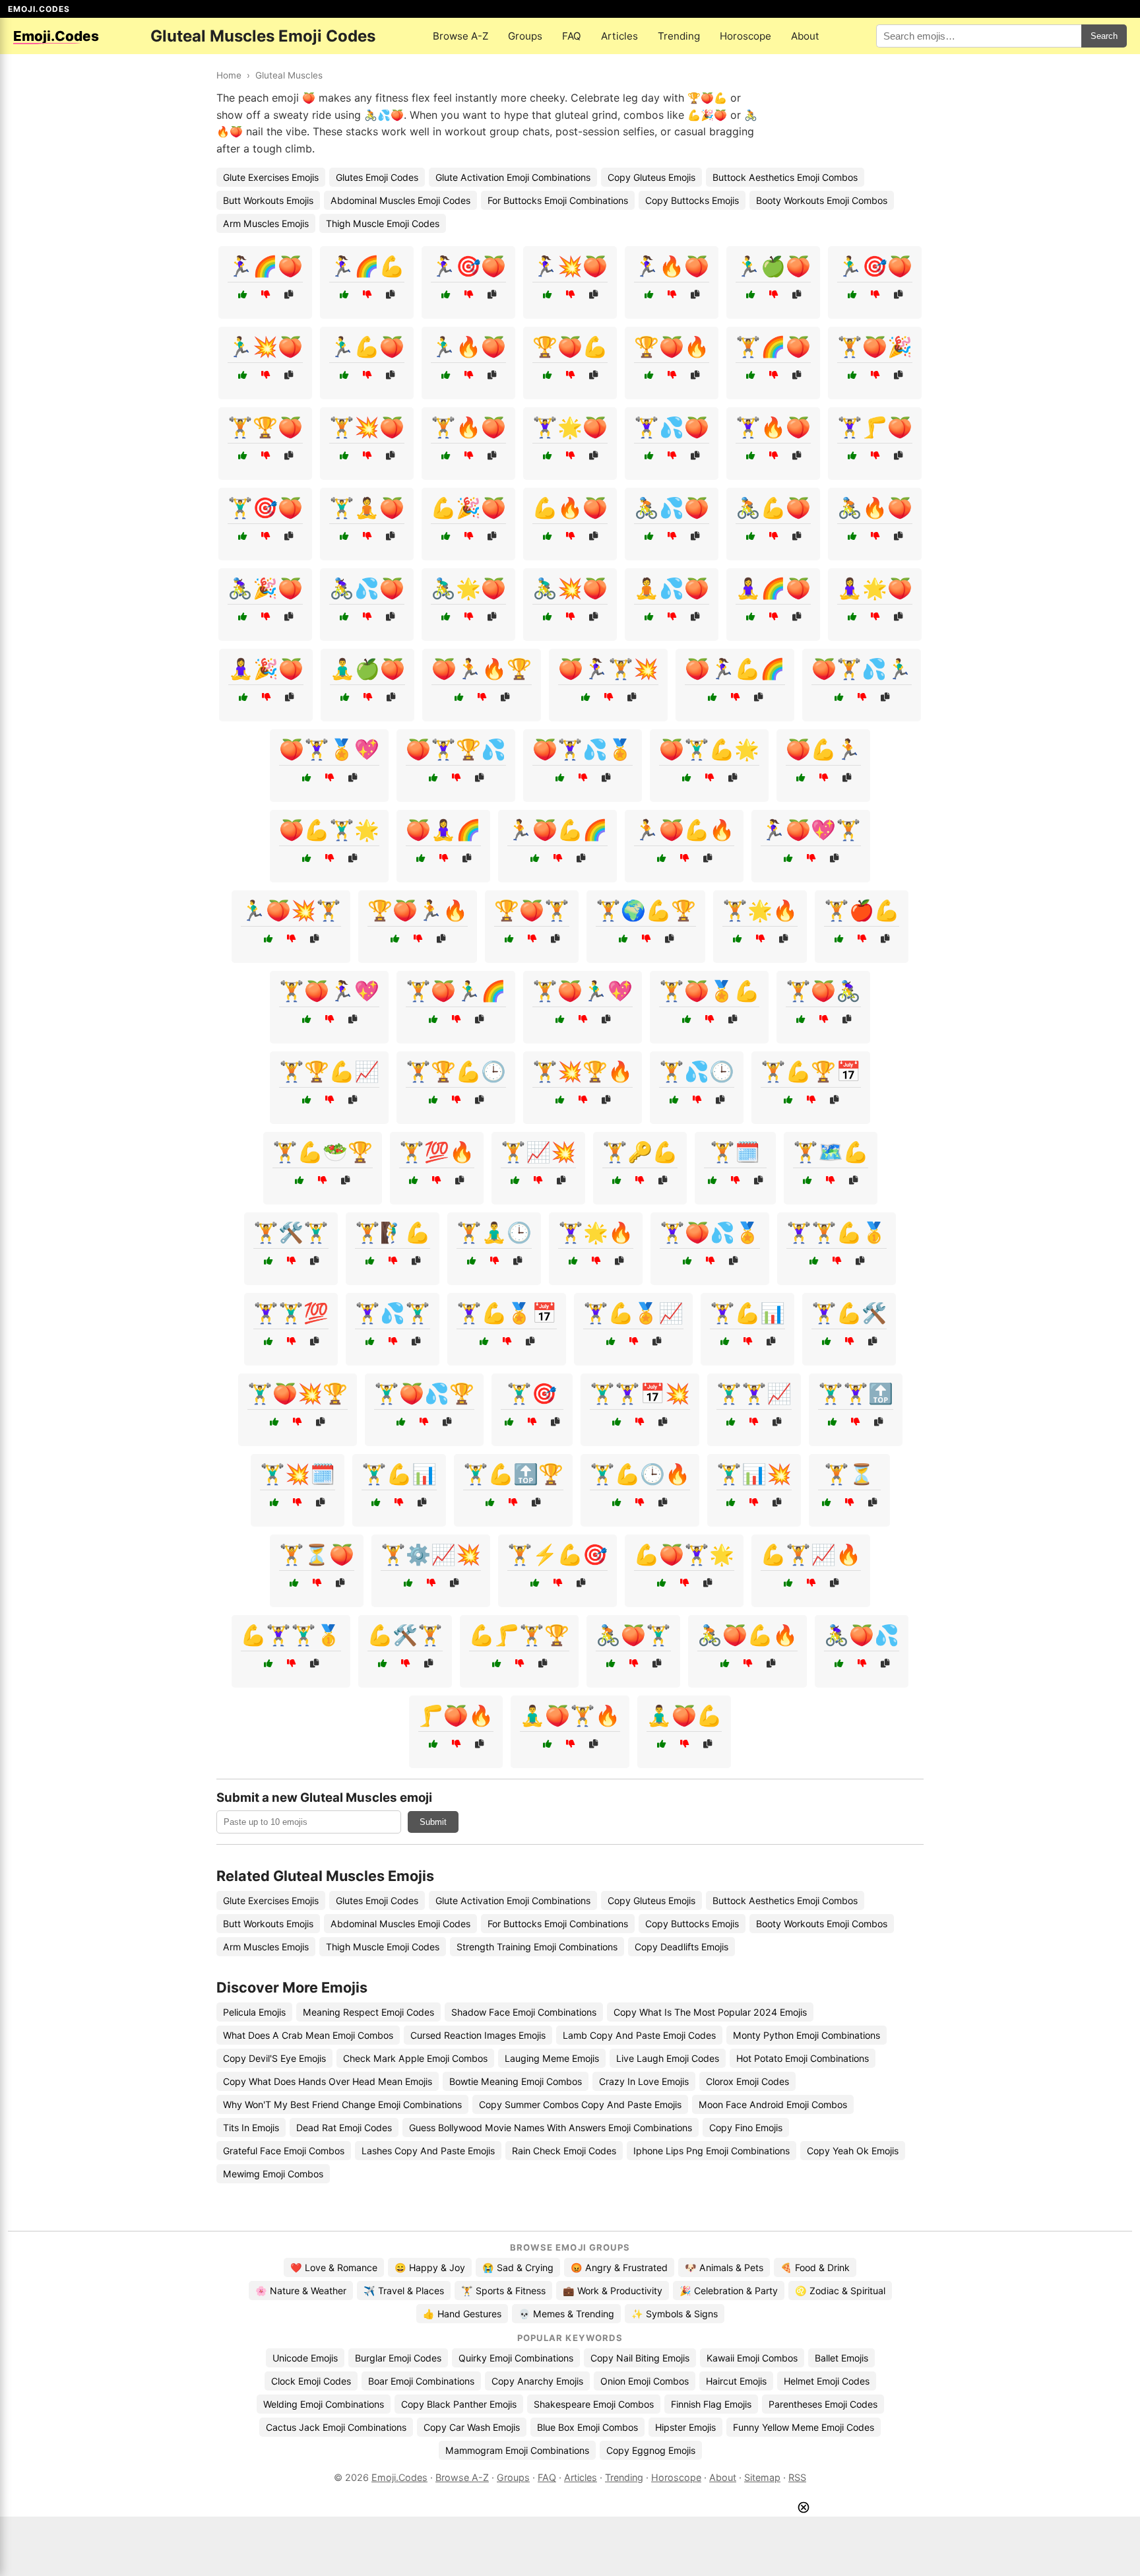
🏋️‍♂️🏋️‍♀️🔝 (856, 1393)
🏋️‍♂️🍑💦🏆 (424, 1393)
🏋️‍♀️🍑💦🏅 (710, 1232)
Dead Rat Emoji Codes (344, 2128)
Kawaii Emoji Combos (752, 2358)
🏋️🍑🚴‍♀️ (823, 991)
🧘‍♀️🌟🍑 (875, 588)
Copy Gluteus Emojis (651, 177)
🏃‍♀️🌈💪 (367, 266)
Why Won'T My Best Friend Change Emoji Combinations (342, 2104)
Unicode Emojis (305, 2358)
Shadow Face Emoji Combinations (524, 2012)
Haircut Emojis (736, 2381)
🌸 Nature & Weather (301, 2291)
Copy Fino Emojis (746, 2128)
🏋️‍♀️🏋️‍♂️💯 (291, 1313)
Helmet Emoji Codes (827, 2381)
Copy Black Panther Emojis (459, 2404)
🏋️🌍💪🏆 (646, 910)
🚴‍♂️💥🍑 (570, 588)
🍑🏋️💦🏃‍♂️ (862, 669)
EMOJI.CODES (39, 9)
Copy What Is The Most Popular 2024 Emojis (710, 2012)
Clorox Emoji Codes (747, 2081)
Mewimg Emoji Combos (273, 2174)
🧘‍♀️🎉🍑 (266, 669)
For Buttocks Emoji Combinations (558, 200)
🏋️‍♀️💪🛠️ (849, 1313)
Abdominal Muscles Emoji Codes (400, 200)
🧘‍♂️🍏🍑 (367, 669)
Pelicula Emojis (254, 2012)
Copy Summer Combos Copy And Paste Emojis (580, 2104)
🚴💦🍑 (672, 508)
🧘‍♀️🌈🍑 (773, 588)
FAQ (572, 36)
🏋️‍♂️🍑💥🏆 (298, 1393)
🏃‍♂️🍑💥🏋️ (291, 910)
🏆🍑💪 (570, 347)
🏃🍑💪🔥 (684, 830)
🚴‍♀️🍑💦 (862, 1635)
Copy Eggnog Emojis (651, 2450)
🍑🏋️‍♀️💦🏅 (583, 749)
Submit (433, 1822)
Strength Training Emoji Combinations (537, 1947)
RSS (797, 2477)
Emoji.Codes (399, 2477)
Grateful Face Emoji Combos (284, 2151)
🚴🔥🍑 (875, 508)
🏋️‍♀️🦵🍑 (875, 427)
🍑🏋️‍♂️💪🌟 (709, 749)
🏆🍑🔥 (672, 347)
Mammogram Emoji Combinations (517, 2450)
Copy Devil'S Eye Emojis (274, 2058)
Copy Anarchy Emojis (537, 2381)
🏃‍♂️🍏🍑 (773, 266)
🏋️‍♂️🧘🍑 (367, 508)
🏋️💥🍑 (367, 427)
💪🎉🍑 (468, 508)
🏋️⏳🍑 (317, 1554)
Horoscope (745, 36)
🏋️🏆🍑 (265, 427)
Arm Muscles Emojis (266, 223)
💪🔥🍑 (570, 508)
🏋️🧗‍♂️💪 (393, 1232)
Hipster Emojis (685, 2427)
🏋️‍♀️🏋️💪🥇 (837, 1232)
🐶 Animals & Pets (724, 2267)
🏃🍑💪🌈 (557, 830)
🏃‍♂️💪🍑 (367, 347)
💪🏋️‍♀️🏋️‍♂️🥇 (291, 1635)
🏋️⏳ (849, 1474)
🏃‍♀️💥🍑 (570, 266)
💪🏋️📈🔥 (811, 1554)
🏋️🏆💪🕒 (456, 1071)
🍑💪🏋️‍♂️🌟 (329, 830)
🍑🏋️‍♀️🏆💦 (456, 749)
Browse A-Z (460, 36)
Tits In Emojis (251, 2128)
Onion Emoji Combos (645, 2381)
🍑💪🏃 (823, 749)
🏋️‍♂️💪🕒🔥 (640, 1474)
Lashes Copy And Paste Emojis (428, 2151)
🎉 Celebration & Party (729, 2291)
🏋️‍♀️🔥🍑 (773, 427)
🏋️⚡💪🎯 (557, 1554)
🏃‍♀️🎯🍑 (468, 266)
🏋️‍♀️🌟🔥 (596, 1232)
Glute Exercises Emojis (271, 177)
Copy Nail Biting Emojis (640, 2358)
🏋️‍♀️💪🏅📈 (633, 1313)
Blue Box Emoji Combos (587, 2427)
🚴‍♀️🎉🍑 (265, 588)
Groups (525, 36)
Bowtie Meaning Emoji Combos (516, 2081)
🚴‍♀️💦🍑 (367, 588)
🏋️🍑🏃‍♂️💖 (583, 991)
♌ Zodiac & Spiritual (840, 2291)
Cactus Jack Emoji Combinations (336, 2427)
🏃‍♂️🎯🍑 (875, 266)
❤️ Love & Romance (334, 2267)
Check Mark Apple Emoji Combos (415, 2058)
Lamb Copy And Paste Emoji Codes (639, 2035)
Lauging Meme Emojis (552, 2058)
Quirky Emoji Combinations (516, 2358)
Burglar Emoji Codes (398, 2358)
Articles (619, 36)
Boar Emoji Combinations (421, 2381)
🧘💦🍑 (672, 588)
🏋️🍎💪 (862, 910)
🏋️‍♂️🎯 (532, 1393)
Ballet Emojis (841, 2358)
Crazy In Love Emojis (644, 2081)
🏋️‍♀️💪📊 (747, 1313)
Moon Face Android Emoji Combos (773, 2104)
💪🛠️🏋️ (405, 1635)
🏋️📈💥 (538, 1152)
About (805, 36)
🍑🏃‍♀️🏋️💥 (608, 669)
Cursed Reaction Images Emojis (478, 2035)
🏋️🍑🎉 (875, 347)
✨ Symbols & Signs (675, 2314)
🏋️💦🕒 (697, 1071)
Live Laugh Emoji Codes (668, 2058)
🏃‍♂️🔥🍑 (468, 347)
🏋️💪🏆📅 (811, 1071)
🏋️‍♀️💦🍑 (672, 427)
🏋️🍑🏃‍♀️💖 (329, 991)
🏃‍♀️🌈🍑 (265, 266)
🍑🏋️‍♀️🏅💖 (329, 749)
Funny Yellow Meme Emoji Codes (804, 2427)
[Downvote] (266, 295)
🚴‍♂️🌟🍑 (468, 588)
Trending (679, 36)
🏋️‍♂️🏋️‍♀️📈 (754, 1393)
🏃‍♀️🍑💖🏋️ (811, 830)
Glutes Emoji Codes (377, 177)
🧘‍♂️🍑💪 (684, 1715)
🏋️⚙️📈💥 (431, 1554)
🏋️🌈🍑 (773, 347)
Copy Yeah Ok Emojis (853, 2151)
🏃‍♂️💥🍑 (265, 347)
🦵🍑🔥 (456, 1715)
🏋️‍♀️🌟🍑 (570, 427)
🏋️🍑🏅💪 (709, 991)
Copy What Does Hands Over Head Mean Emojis (328, 2081)
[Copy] (289, 295)
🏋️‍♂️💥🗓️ (298, 1474)
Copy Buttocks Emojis (692, 200)
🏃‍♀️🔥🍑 (672, 266)
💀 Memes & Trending (566, 2314)
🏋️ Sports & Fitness (503, 2291)
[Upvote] (242, 295)
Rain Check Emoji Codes (564, 2151)
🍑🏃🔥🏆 (482, 669)
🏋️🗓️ (735, 1152)
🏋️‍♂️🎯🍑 (265, 508)
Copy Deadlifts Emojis (681, 1947)
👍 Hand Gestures (462, 2314)
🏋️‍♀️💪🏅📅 (507, 1313)
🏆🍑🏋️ (532, 910)
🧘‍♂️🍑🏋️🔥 (570, 1715)
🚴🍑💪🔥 (747, 1635)
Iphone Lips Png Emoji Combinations (712, 2151)
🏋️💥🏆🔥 (583, 1071)
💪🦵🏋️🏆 (519, 1635)
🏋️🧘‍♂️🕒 (494, 1232)
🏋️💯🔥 (437, 1152)
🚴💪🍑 (773, 508)
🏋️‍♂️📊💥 (754, 1474)
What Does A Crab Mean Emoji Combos (308, 2035)
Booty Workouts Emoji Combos (822, 200)
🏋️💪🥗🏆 (323, 1152)
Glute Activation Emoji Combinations (513, 177)
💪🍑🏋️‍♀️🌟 (684, 1554)
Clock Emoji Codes (311, 2381)
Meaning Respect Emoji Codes (368, 2012)
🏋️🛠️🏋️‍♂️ (291, 1232)
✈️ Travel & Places (404, 2291)
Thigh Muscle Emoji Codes (383, 223)
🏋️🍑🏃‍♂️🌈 (456, 991)
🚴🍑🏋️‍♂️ (633, 1635)
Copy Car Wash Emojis (472, 2427)
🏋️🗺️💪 (831, 1152)
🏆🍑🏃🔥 (418, 910)
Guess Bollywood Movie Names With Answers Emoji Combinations (551, 2128)
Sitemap (762, 2477)
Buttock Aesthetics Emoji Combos (785, 177)
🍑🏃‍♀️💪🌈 (735, 669)
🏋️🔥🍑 (468, 427)
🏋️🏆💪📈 (329, 1071)
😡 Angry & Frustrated (619, 2267)
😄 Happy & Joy (430, 2267)
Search (1104, 36)
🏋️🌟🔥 (760, 910)
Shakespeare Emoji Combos (594, 2404)
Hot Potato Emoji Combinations (803, 2058)
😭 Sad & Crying (518, 2267)
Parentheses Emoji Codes (823, 2404)
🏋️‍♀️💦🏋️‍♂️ (393, 1313)
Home (229, 75)
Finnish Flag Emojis (711, 2404)
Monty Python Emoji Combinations (807, 2035)
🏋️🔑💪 (640, 1152)
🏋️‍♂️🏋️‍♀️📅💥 (640, 1393)
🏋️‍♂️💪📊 (399, 1474)
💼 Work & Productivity (613, 2291)
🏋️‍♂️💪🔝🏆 (513, 1474)
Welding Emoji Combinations (324, 2404)
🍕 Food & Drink (815, 2267)
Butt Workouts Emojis (268, 200)
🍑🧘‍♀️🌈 (443, 830)
